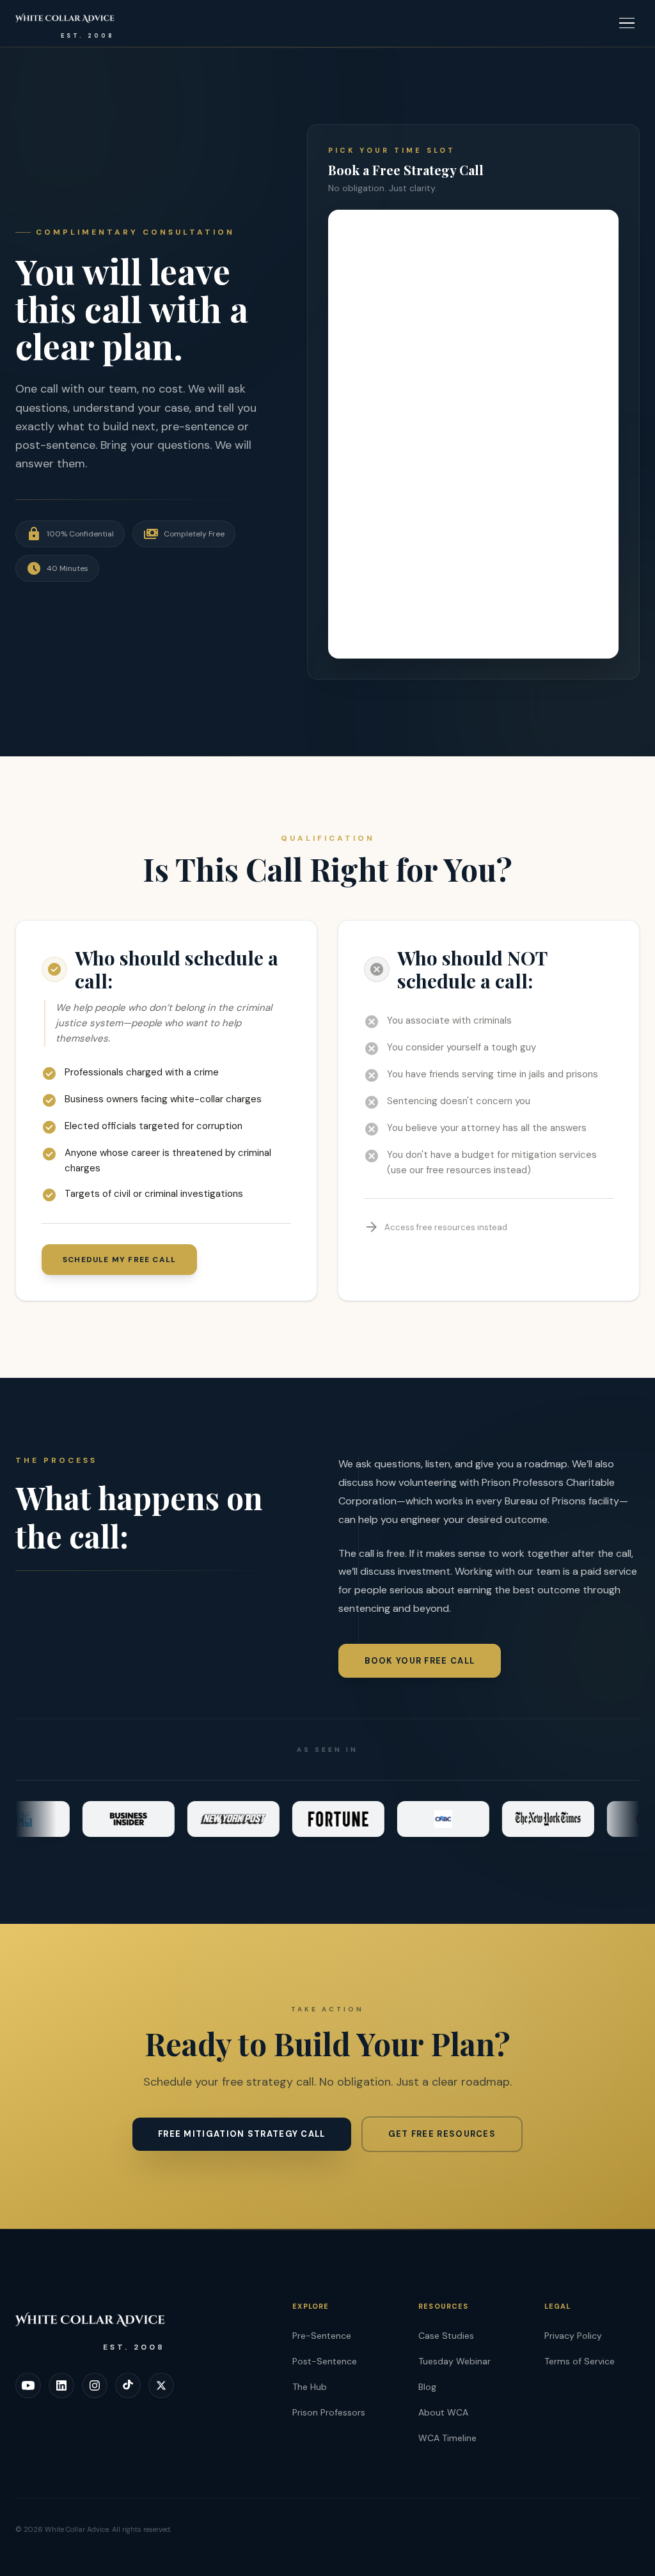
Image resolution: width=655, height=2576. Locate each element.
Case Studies (446, 2336)
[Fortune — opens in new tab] (309, 1819)
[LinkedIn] (61, 2385)
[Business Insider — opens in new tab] (99, 1819)
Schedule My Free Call (119, 1260)
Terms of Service (580, 2361)
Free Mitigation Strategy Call (242, 2134)
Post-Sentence (325, 2361)
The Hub (310, 2387)
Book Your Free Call (420, 1661)
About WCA (443, 2412)
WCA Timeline (447, 2438)
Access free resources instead (436, 1227)
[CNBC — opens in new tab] (414, 1819)
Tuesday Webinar (454, 2361)
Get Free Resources (442, 2134)
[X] (161, 2385)
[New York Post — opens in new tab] (204, 1819)
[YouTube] (28, 2385)
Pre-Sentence (322, 2336)
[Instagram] (95, 2385)
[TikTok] (128, 2385)
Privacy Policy (573, 2336)
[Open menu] (627, 23)
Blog (427, 2387)
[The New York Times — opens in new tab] (519, 1819)
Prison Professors (329, 2412)
